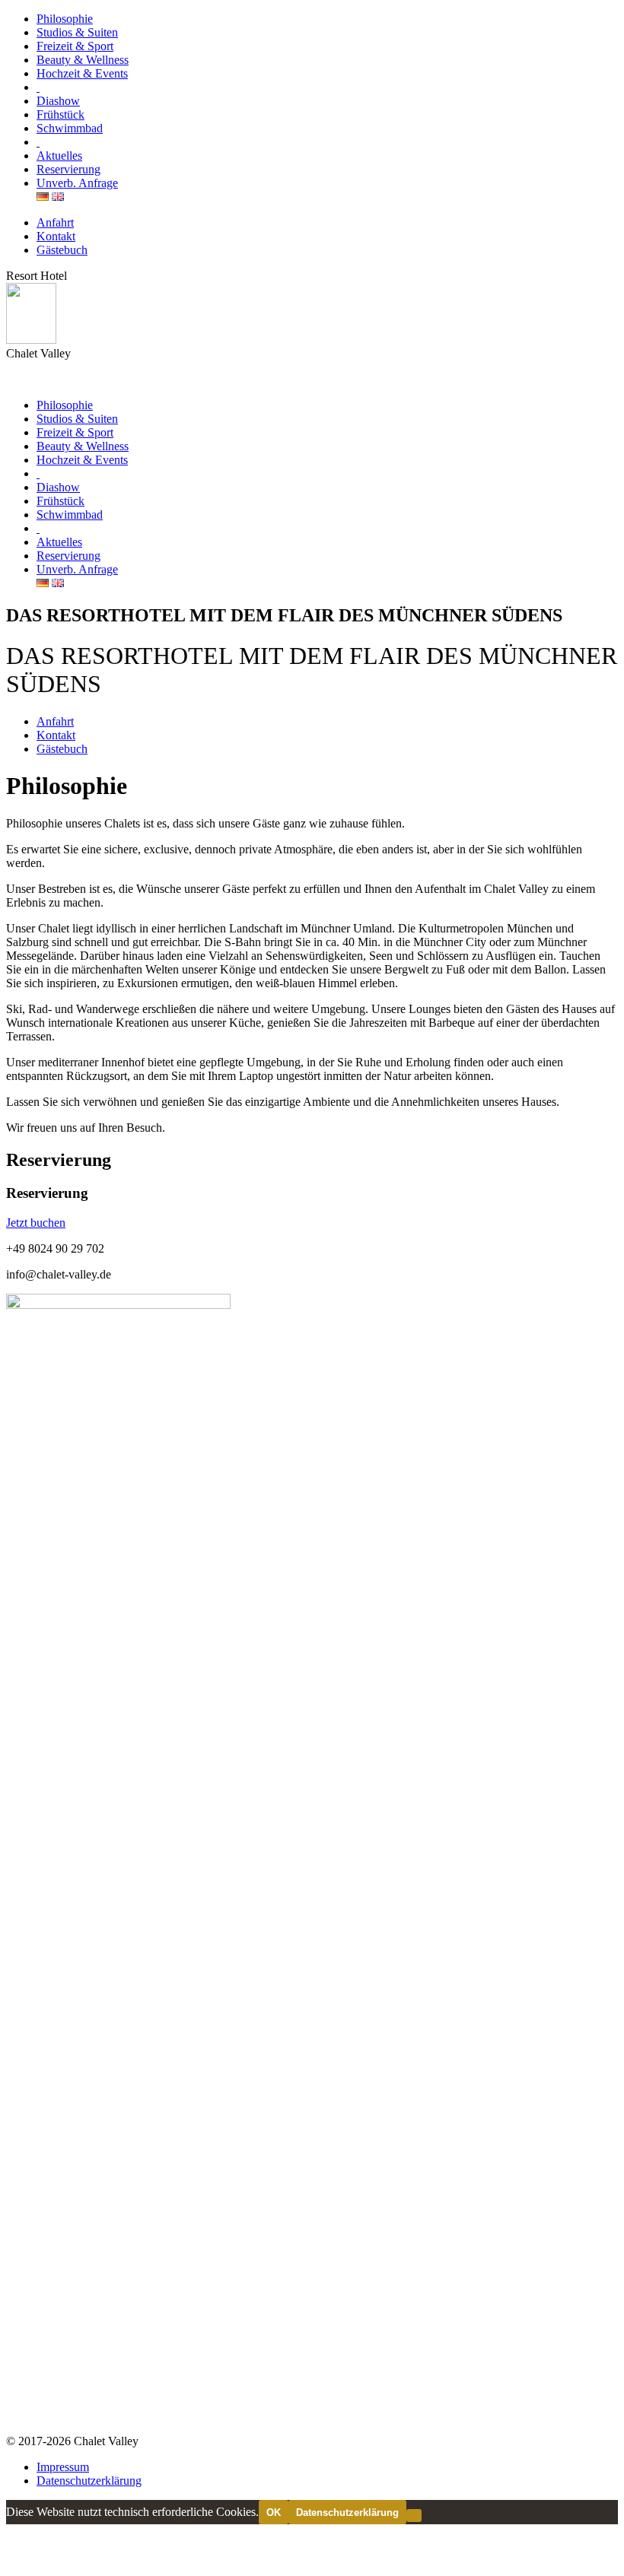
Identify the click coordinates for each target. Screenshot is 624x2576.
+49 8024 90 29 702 (55, 1248)
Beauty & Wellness (83, 60)
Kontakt (56, 236)
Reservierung (68, 169)
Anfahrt (55, 222)
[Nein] (414, 2516)
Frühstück (60, 114)
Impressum (63, 2467)
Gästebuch (62, 250)
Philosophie (65, 19)
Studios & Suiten (77, 32)
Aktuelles (59, 156)
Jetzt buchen (36, 1223)
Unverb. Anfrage (77, 183)
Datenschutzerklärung (89, 2481)
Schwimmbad (70, 128)
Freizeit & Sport (75, 46)
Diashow (58, 101)
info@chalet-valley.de (59, 1274)
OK (274, 2512)
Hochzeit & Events (82, 73)
